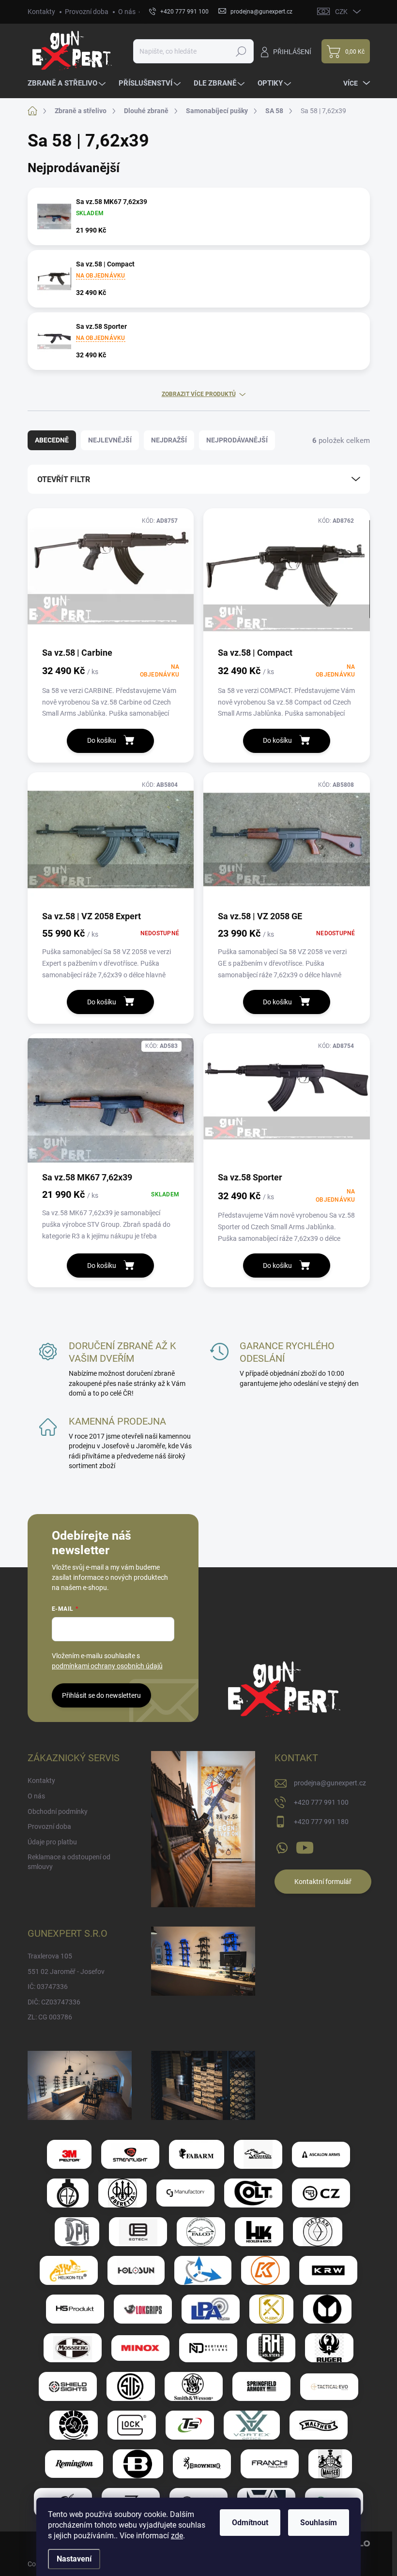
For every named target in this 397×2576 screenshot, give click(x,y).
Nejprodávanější (237, 440)
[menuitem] (68, 83)
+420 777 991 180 (321, 1822)
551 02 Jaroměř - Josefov (66, 1972)
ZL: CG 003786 (50, 2017)
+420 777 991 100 (321, 1802)
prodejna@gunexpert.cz (330, 1783)
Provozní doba (87, 12)
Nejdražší (169, 440)
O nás (127, 12)
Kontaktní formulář (323, 1882)
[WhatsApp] (282, 1846)
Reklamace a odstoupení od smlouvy (69, 1862)
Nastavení (74, 2559)
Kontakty (41, 12)
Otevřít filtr (64, 479)
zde (177, 2536)
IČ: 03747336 (48, 1987)
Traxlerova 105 (50, 1956)
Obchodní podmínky (58, 1811)
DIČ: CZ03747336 (54, 2002)
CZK (341, 12)
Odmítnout (250, 2523)
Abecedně (52, 440)
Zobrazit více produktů (199, 394)
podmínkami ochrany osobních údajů (107, 1666)
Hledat (241, 51)
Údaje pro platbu (52, 1842)
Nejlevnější (110, 440)
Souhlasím (319, 2523)
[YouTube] (305, 1846)
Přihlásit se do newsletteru (101, 1695)
